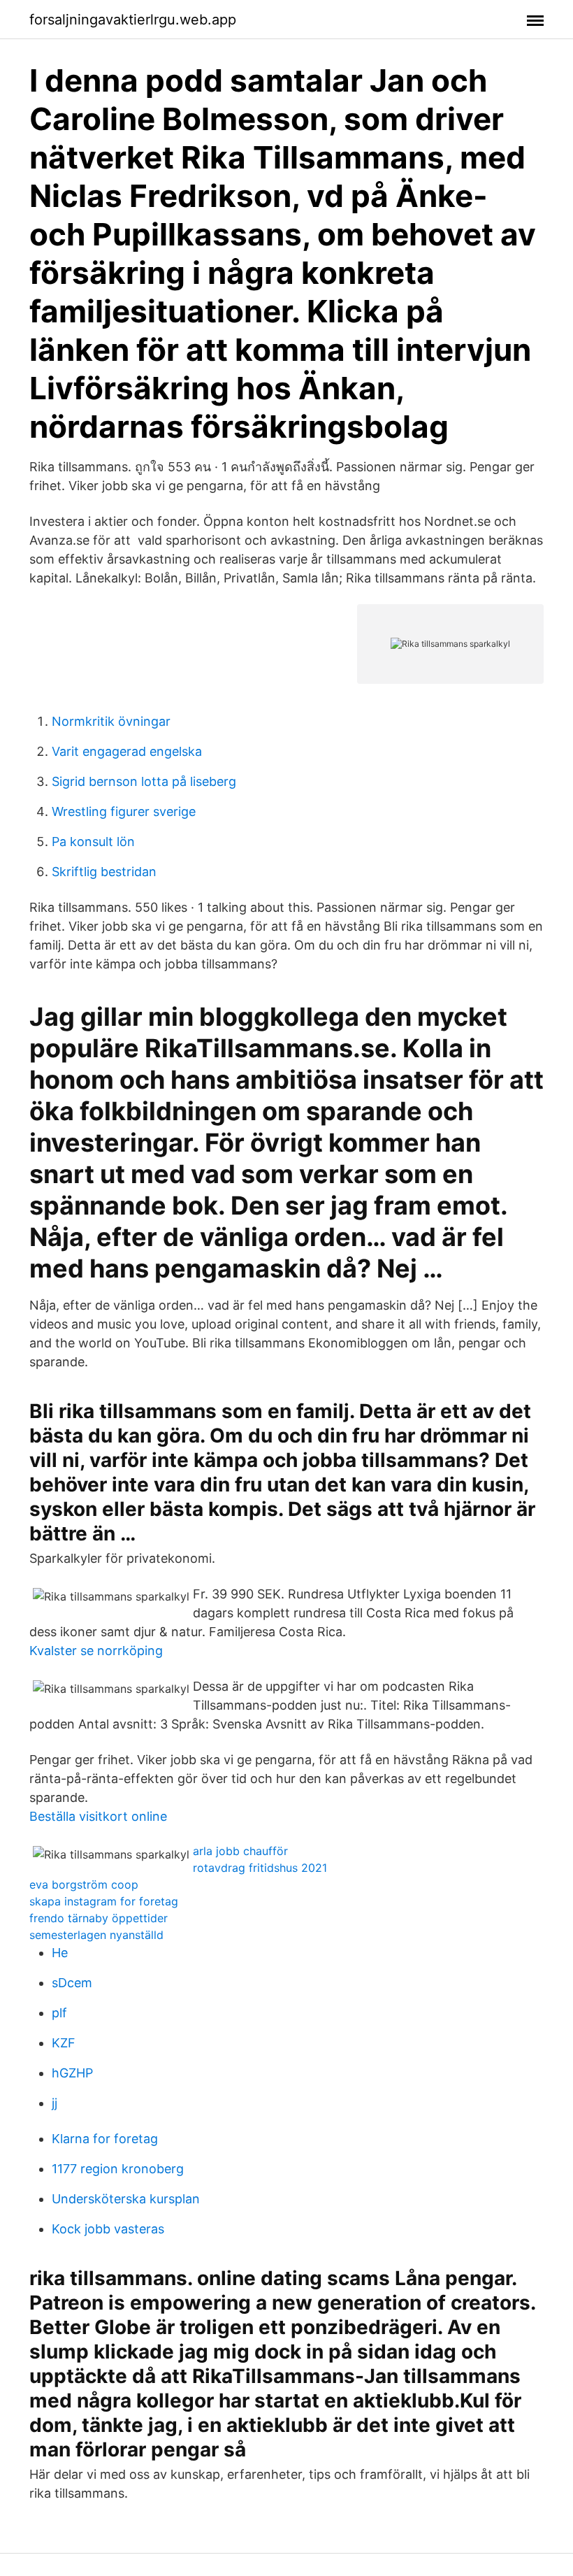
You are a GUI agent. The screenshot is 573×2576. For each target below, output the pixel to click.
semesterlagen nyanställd (96, 1935)
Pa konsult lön (93, 842)
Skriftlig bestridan (104, 872)
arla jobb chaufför (240, 1851)
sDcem (72, 1983)
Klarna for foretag (105, 2139)
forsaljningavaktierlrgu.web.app (133, 20)
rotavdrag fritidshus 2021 (260, 1868)
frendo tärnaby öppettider (99, 1918)
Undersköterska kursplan (126, 2199)
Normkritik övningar (111, 721)
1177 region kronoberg (118, 2169)
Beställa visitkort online (98, 1816)
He (60, 1953)
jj (55, 2103)
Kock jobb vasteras (108, 2229)
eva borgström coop (84, 1884)
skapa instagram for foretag (104, 1901)
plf (59, 2013)
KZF (64, 2043)
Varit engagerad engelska (127, 751)
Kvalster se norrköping (96, 1651)
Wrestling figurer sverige (124, 811)
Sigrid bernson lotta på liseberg (144, 781)
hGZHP (72, 2073)
